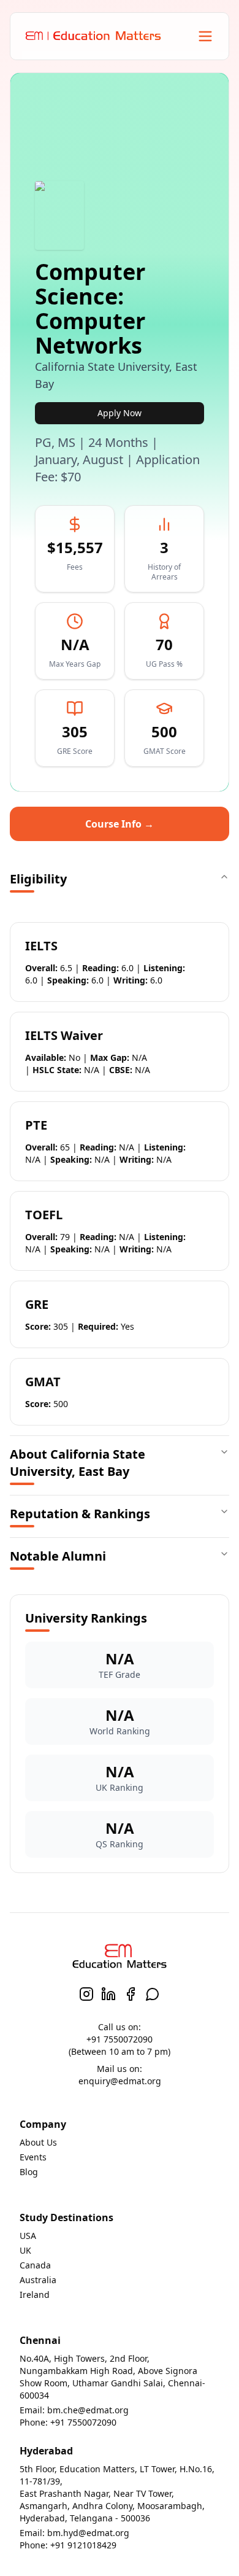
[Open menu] (205, 36)
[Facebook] (131, 1994)
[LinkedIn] (108, 1994)
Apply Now (120, 413)
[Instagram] (86, 1994)
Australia (38, 2280)
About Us (38, 2142)
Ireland (35, 2295)
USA (28, 2236)
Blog (29, 2172)
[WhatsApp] (153, 1994)
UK (25, 2250)
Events (33, 2157)
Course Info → (120, 824)
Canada (35, 2265)
